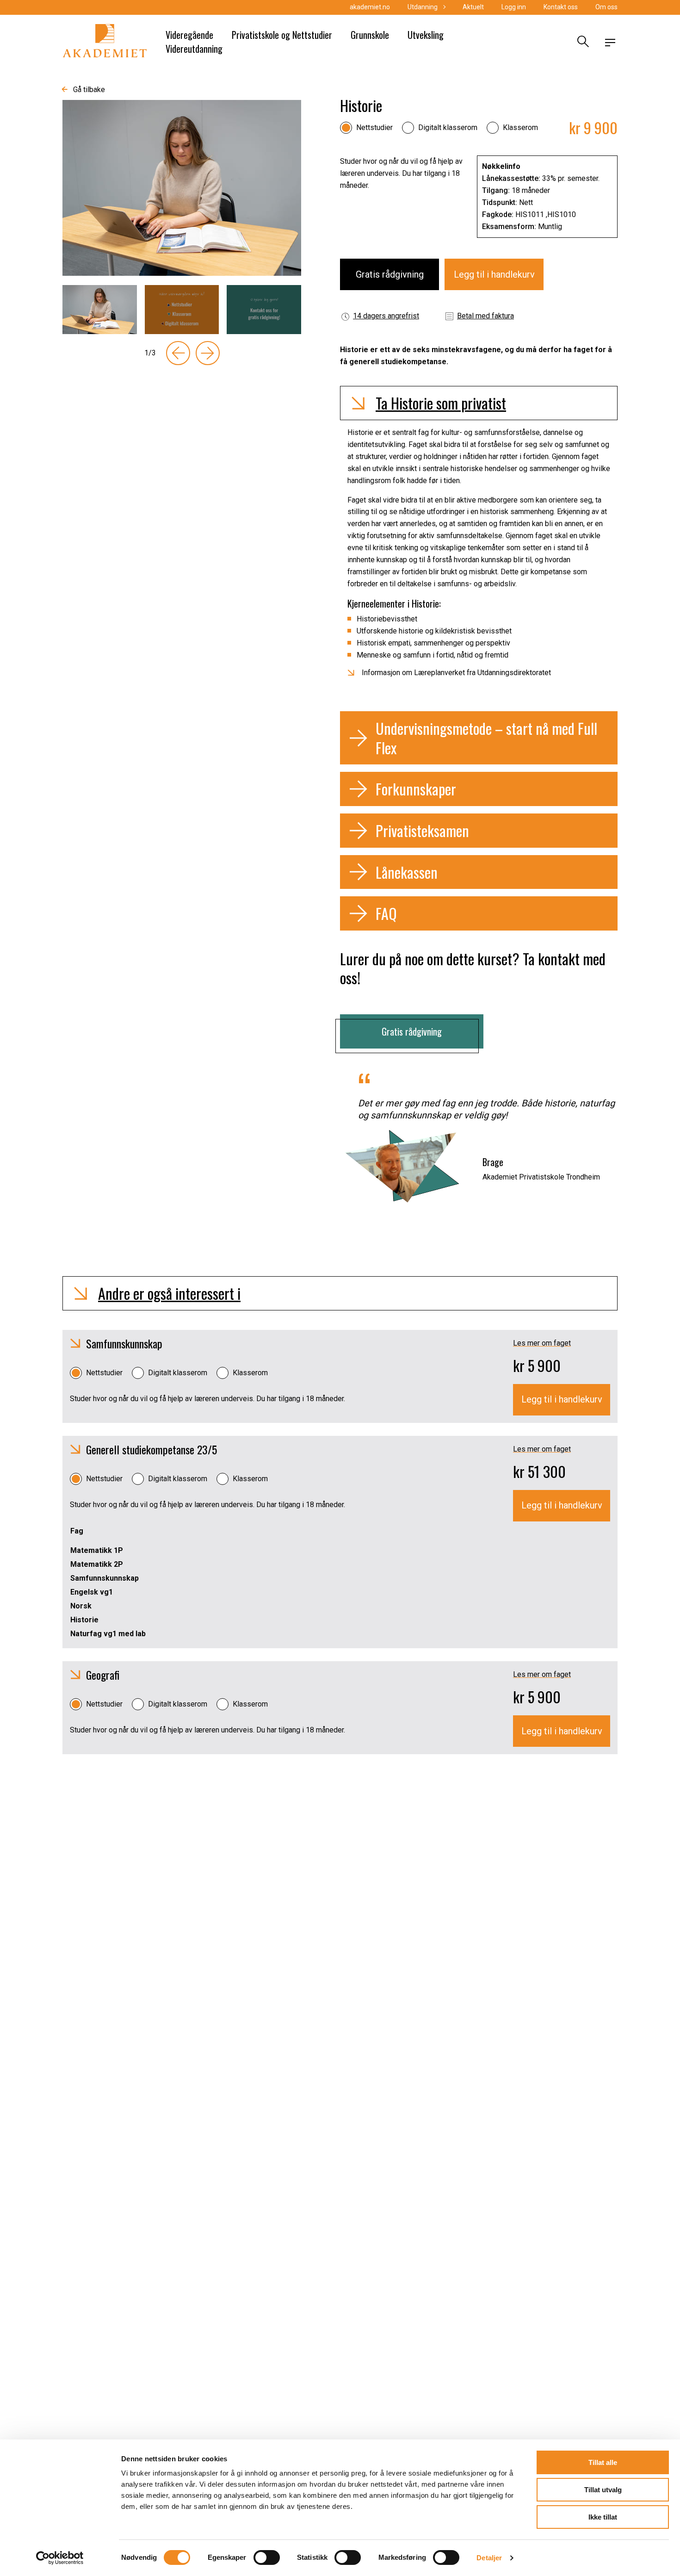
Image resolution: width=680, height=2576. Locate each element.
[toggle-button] (610, 43)
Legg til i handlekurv (494, 274)
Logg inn (514, 7)
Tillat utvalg (603, 2490)
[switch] (267, 2557)
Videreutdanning (194, 49)
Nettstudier (374, 127)
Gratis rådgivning (390, 274)
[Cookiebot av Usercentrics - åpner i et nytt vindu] (60, 2558)
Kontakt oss (561, 7)
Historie (84, 1620)
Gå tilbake (89, 90)
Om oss (606, 7)
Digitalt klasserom (448, 127)
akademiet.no (370, 7)
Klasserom (520, 127)
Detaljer (489, 2558)
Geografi (103, 1675)
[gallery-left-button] (178, 353)
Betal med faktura (485, 316)
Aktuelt (473, 7)
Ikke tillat (603, 2517)
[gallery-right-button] (208, 353)
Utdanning (423, 7)
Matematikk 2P (97, 1564)
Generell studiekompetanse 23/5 (151, 1449)
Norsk (81, 1606)
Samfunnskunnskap (124, 1343)
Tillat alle (603, 2462)
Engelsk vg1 (92, 1592)
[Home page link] (105, 43)
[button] (479, 403)
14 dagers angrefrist (386, 316)
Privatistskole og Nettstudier (282, 35)
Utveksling (426, 35)
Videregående (189, 35)
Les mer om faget (542, 1343)
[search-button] (582, 43)
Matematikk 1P (97, 1550)
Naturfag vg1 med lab (108, 1634)
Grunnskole (370, 35)
